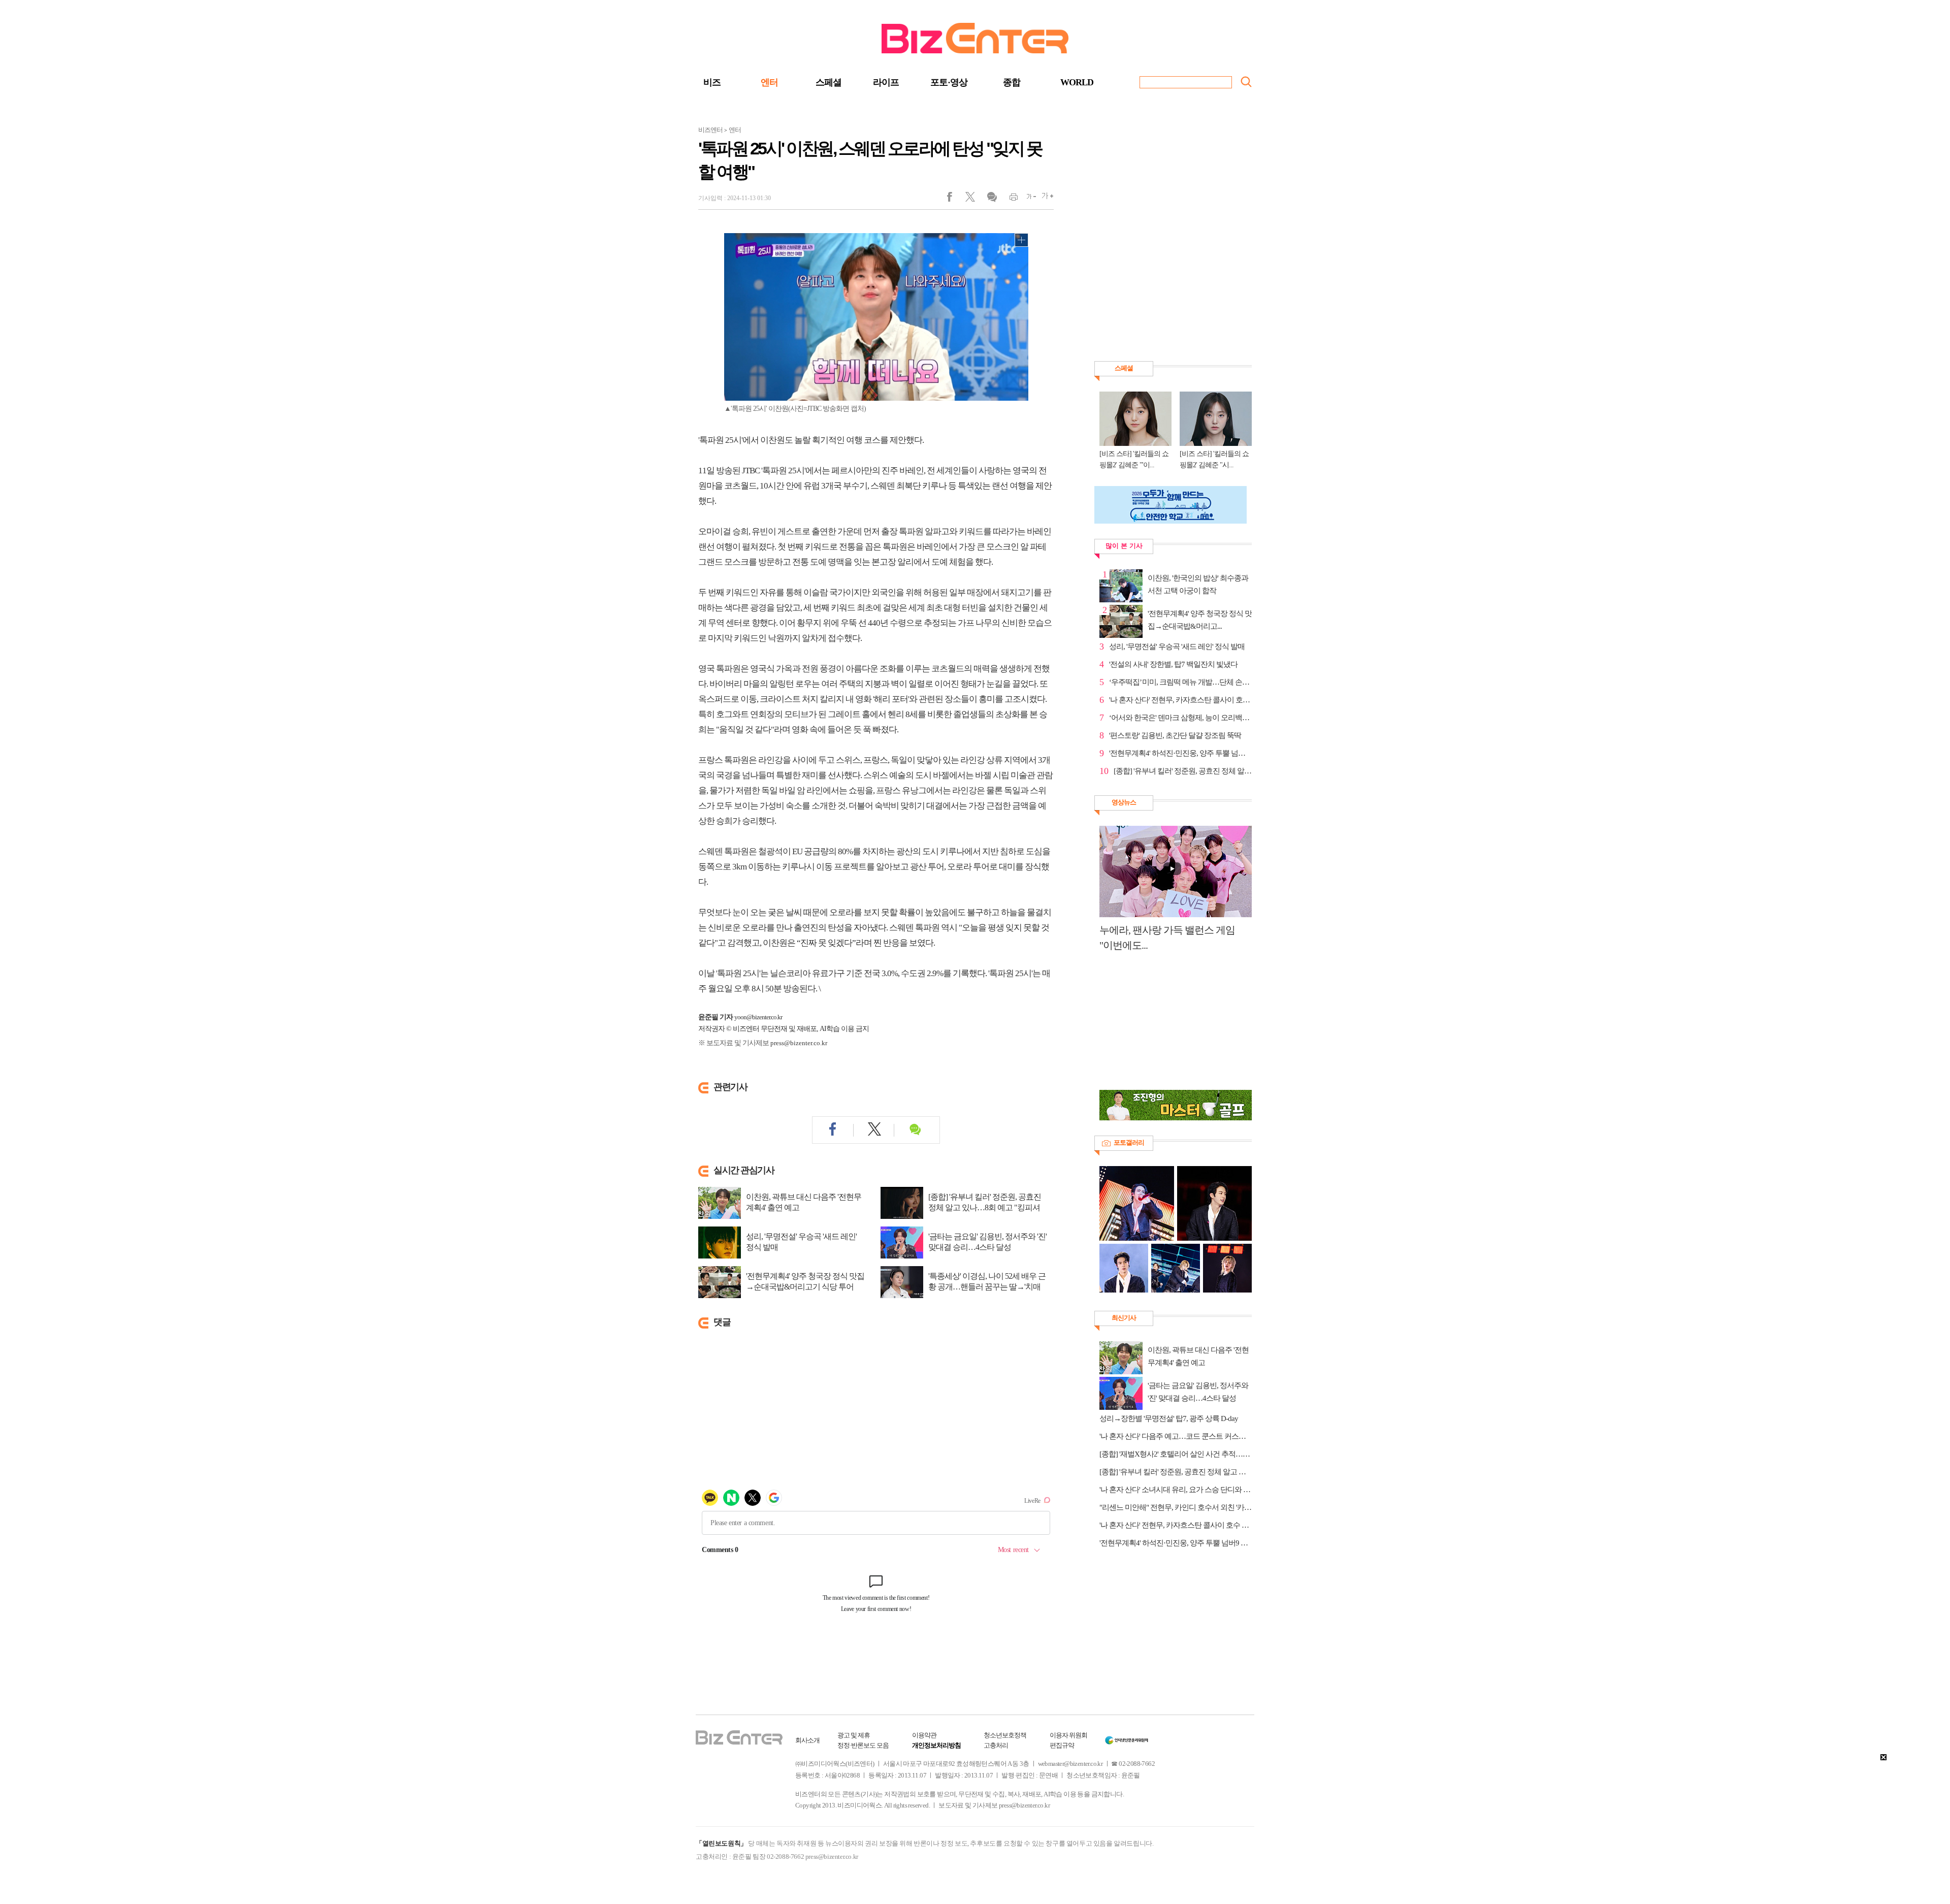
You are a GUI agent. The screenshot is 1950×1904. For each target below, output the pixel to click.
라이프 (886, 82)
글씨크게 (1045, 199)
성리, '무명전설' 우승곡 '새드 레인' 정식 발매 (801, 1242)
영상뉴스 (1124, 802)
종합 (1012, 82)
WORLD (1077, 82)
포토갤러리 (1129, 1142)
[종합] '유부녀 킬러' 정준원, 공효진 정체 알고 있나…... (1183, 771)
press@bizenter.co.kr (799, 1043)
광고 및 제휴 (854, 1735)
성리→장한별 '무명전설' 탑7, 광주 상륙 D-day (1169, 1418)
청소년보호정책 (1005, 1735)
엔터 (769, 82)
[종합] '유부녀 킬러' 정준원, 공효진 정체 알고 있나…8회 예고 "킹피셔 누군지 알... (985, 1207)
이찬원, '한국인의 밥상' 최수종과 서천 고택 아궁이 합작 (1198, 584)
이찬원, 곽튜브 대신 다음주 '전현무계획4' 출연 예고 (804, 1202)
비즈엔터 (710, 130)
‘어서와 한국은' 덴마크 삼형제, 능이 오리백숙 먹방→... (1180, 718)
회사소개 (807, 1740)
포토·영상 (949, 82)
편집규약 (1062, 1745)
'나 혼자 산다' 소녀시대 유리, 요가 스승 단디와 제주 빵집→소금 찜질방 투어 (1176, 1490)
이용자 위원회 (1068, 1735)
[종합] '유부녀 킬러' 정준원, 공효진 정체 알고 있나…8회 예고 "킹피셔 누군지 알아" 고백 (1176, 1472)
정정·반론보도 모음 (863, 1745)
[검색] (1246, 82)
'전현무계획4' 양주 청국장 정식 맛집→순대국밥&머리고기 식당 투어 (805, 1281)
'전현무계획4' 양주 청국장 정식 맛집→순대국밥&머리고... (1200, 620)
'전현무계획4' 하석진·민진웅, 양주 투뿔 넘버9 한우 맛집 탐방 (1176, 1543)
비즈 (712, 82)
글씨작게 (1027, 199)
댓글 (992, 199)
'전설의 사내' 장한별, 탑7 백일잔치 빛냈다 (1173, 664)
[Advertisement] (1171, 1026)
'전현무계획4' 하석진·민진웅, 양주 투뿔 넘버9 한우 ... (1180, 753)
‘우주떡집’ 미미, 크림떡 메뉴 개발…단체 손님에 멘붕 (1180, 682)
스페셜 (828, 82)
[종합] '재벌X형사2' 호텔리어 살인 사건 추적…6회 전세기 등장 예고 (1176, 1454)
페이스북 (956, 199)
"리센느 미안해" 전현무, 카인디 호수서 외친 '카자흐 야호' (1176, 1507)
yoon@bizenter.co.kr (758, 1017)
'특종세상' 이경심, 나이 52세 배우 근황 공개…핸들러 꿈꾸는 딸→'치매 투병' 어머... (987, 1287)
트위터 (974, 199)
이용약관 (924, 1735)
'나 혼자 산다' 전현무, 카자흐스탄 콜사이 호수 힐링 (1180, 700)
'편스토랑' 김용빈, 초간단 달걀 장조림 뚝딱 (1175, 735)
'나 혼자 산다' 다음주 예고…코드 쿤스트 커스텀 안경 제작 (1176, 1436)
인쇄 (1009, 199)
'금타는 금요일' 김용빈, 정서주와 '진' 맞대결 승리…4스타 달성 (987, 1242)
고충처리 (996, 1745)
